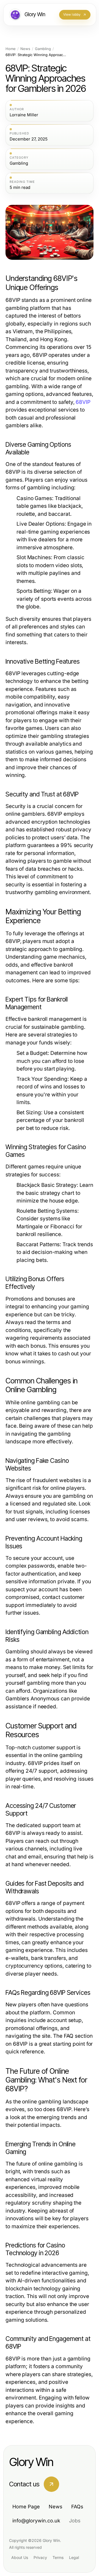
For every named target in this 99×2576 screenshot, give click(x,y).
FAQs (77, 2507)
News (25, 49)
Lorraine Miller (24, 115)
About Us (20, 2557)
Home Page (26, 2507)
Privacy (40, 2557)
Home (11, 49)
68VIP (83, 402)
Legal (74, 2557)
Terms (58, 2557)
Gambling (43, 49)
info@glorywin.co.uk (36, 2521)
